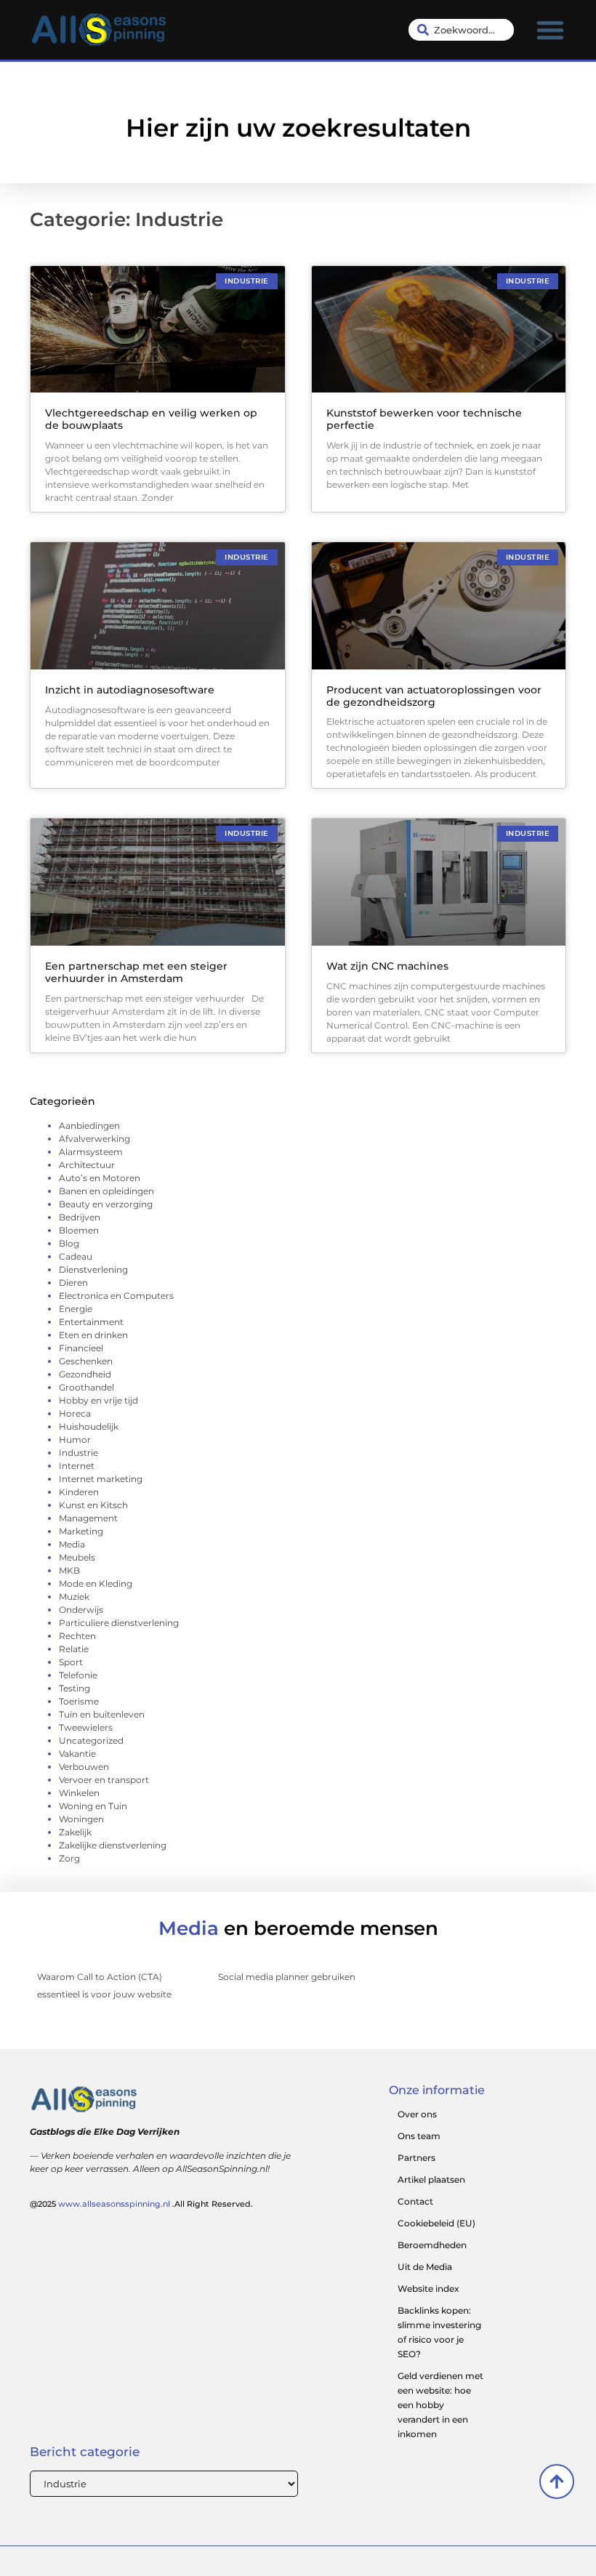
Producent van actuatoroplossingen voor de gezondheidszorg (434, 696)
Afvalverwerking (94, 1139)
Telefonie (78, 1675)
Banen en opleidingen (106, 1191)
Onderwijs (81, 1610)
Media (72, 1544)
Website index (428, 2289)
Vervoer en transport (104, 1780)
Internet (77, 1466)
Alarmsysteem (91, 1152)
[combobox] (462, 30)
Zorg (69, 1858)
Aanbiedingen (89, 1126)
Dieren (73, 1283)
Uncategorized (91, 1740)
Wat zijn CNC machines (387, 966)
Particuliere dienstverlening (119, 1623)
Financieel (81, 1348)
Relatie (74, 1649)
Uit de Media (425, 2267)
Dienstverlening (93, 1269)
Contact (415, 2201)
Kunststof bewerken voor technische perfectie (424, 419)
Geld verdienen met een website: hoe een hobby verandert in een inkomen (440, 2405)
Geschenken (86, 1361)
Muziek (74, 1597)
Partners (416, 2158)
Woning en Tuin (93, 1806)
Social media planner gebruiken (287, 1977)
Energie (76, 1309)
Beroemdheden (432, 2245)
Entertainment (91, 1322)
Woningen (81, 1819)
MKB (69, 1570)
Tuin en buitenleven (102, 1714)
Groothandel (86, 1387)
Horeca (75, 1413)
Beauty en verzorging (106, 1204)
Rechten (77, 1636)
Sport (71, 1662)
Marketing (81, 1531)
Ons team (419, 2136)
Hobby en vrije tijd (98, 1400)
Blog (69, 1243)
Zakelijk (75, 1832)
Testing (74, 1688)
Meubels (77, 1557)
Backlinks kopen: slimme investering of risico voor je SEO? (439, 2332)
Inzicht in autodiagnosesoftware (130, 690)
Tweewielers (86, 1727)
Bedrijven (80, 1217)
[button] (550, 30)
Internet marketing (101, 1479)
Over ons (417, 2114)
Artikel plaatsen (431, 2179)
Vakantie (77, 1754)
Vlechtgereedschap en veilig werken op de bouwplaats (151, 419)
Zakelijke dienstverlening (113, 1845)
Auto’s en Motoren (100, 1178)
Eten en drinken (93, 1335)
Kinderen (79, 1492)
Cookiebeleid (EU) (436, 2223)
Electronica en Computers (116, 1296)
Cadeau (76, 1256)
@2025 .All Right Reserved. (141, 2204)
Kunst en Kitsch (93, 1505)
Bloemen (79, 1230)
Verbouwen (84, 1767)
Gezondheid (85, 1374)
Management (88, 1518)
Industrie (78, 1453)
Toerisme (79, 1701)
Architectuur (87, 1165)
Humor (75, 1440)
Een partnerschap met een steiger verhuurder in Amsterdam (136, 972)
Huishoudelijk (89, 1426)
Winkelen (79, 1793)
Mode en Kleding (96, 1583)
